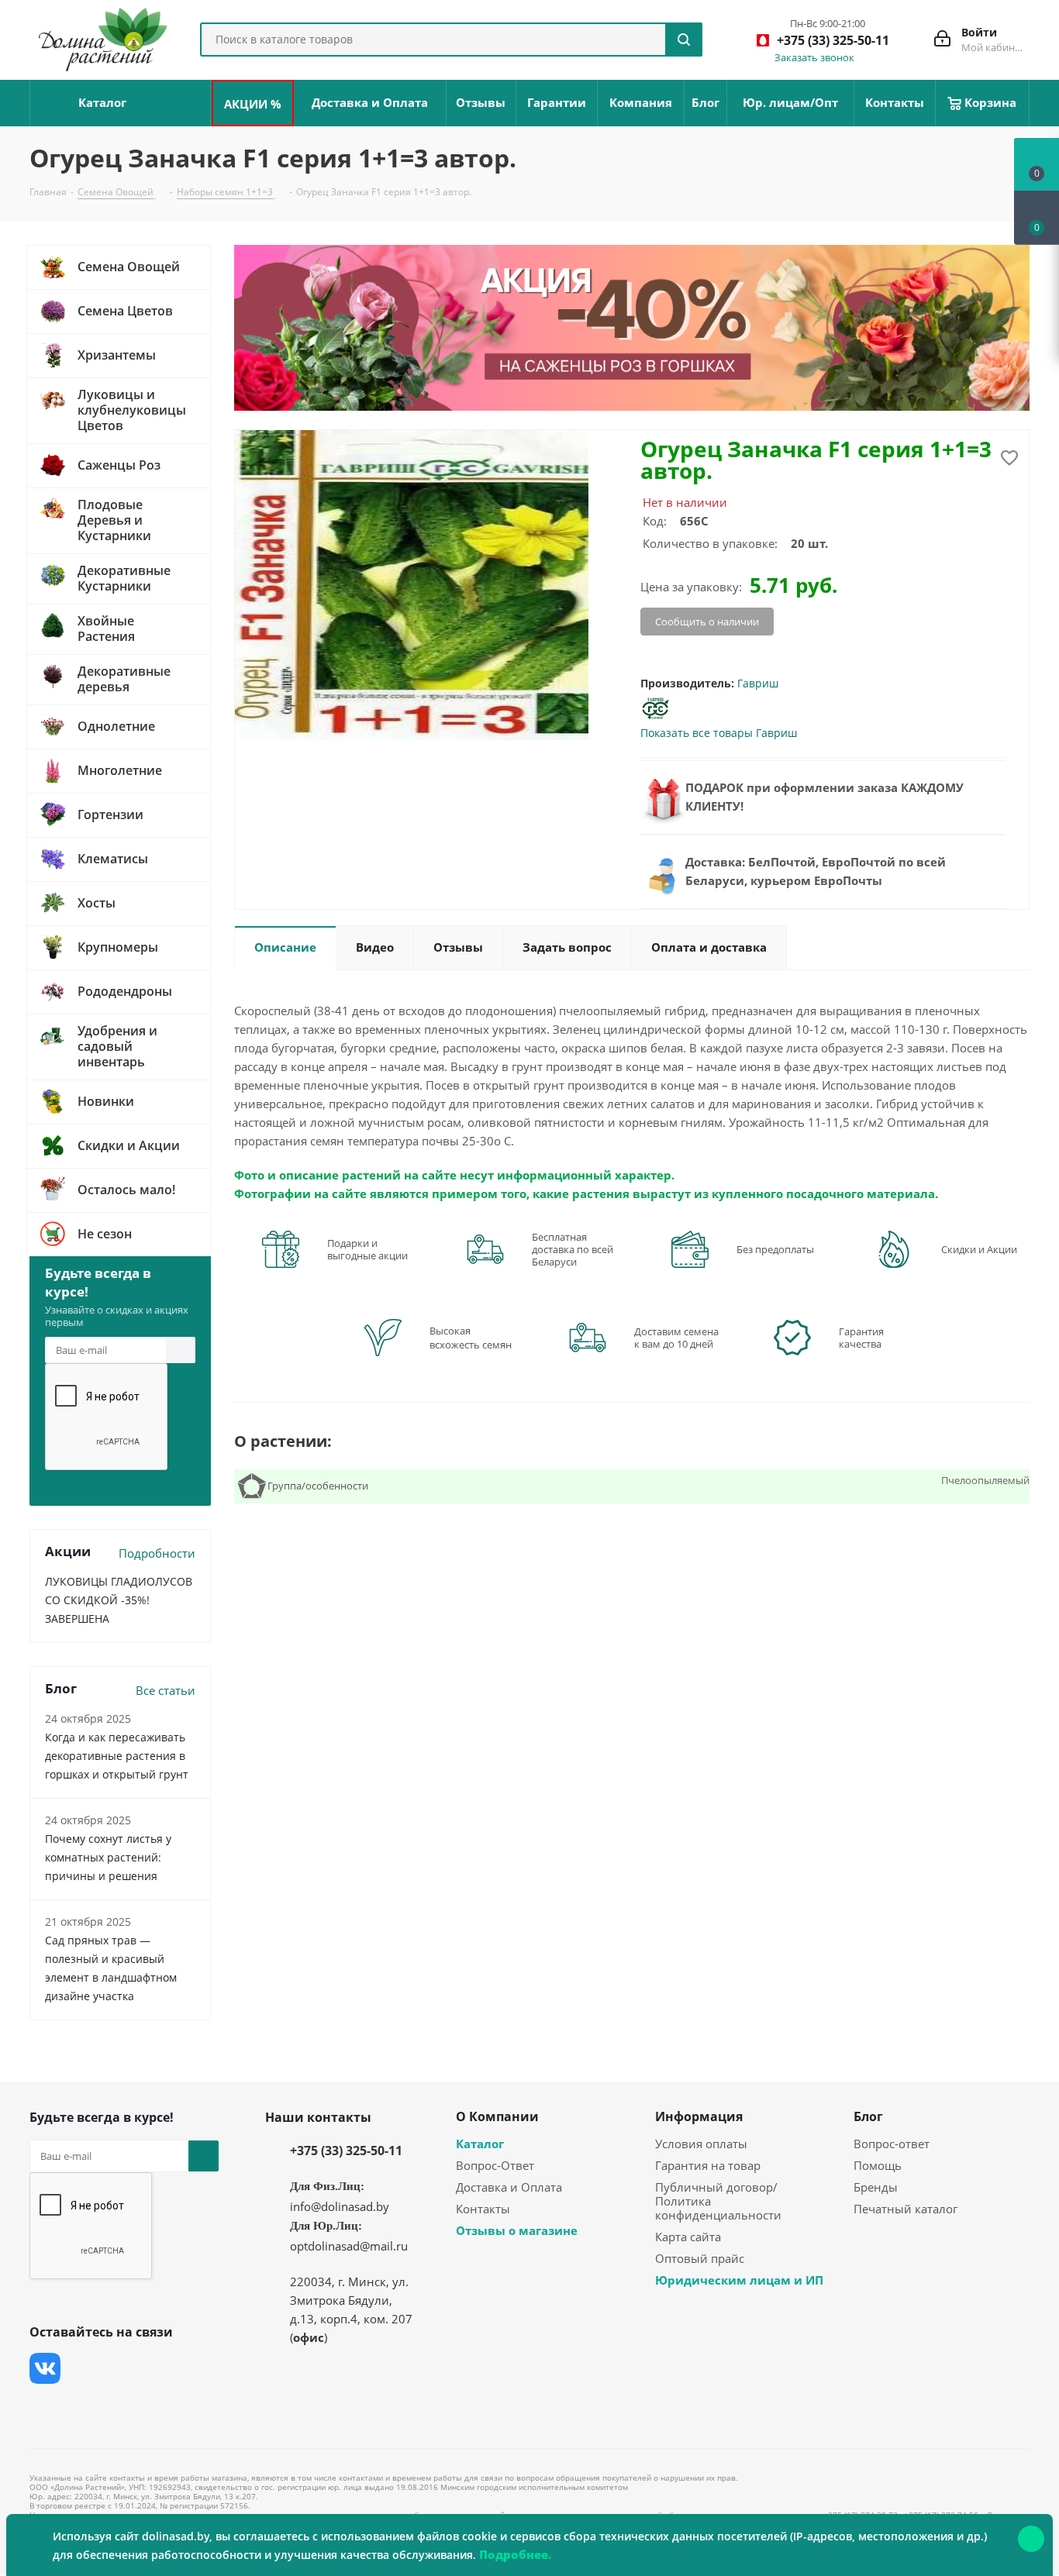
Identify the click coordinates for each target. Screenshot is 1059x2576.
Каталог (480, 2144)
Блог (868, 2116)
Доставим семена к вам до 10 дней (676, 1338)
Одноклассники (45, 2407)
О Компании (497, 2116)
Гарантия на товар (708, 2165)
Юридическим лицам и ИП (739, 2280)
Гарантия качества (861, 1338)
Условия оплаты (701, 2144)
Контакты (483, 2209)
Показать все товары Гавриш (719, 733)
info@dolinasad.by (340, 2206)
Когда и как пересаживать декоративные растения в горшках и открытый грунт (117, 1756)
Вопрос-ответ (892, 2144)
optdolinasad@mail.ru (349, 2246)
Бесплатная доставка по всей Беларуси (573, 1249)
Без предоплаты (775, 1249)
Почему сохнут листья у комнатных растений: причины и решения (108, 1857)
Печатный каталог (905, 2209)
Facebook (84, 2368)
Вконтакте (45, 2368)
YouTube (161, 2368)
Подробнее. (515, 2554)
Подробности (157, 1553)
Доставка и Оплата (509, 2187)
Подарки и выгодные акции (367, 1249)
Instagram (122, 2368)
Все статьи (166, 1690)
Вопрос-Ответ (495, 2165)
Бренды (876, 2187)
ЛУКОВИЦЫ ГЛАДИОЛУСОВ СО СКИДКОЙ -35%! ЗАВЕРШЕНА (119, 1600)
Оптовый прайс (700, 2258)
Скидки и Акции (979, 1249)
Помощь (878, 2165)
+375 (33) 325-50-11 (346, 2151)
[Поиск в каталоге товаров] (684, 40)
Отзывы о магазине (517, 2230)
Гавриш (758, 683)
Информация (699, 2116)
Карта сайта (688, 2237)
